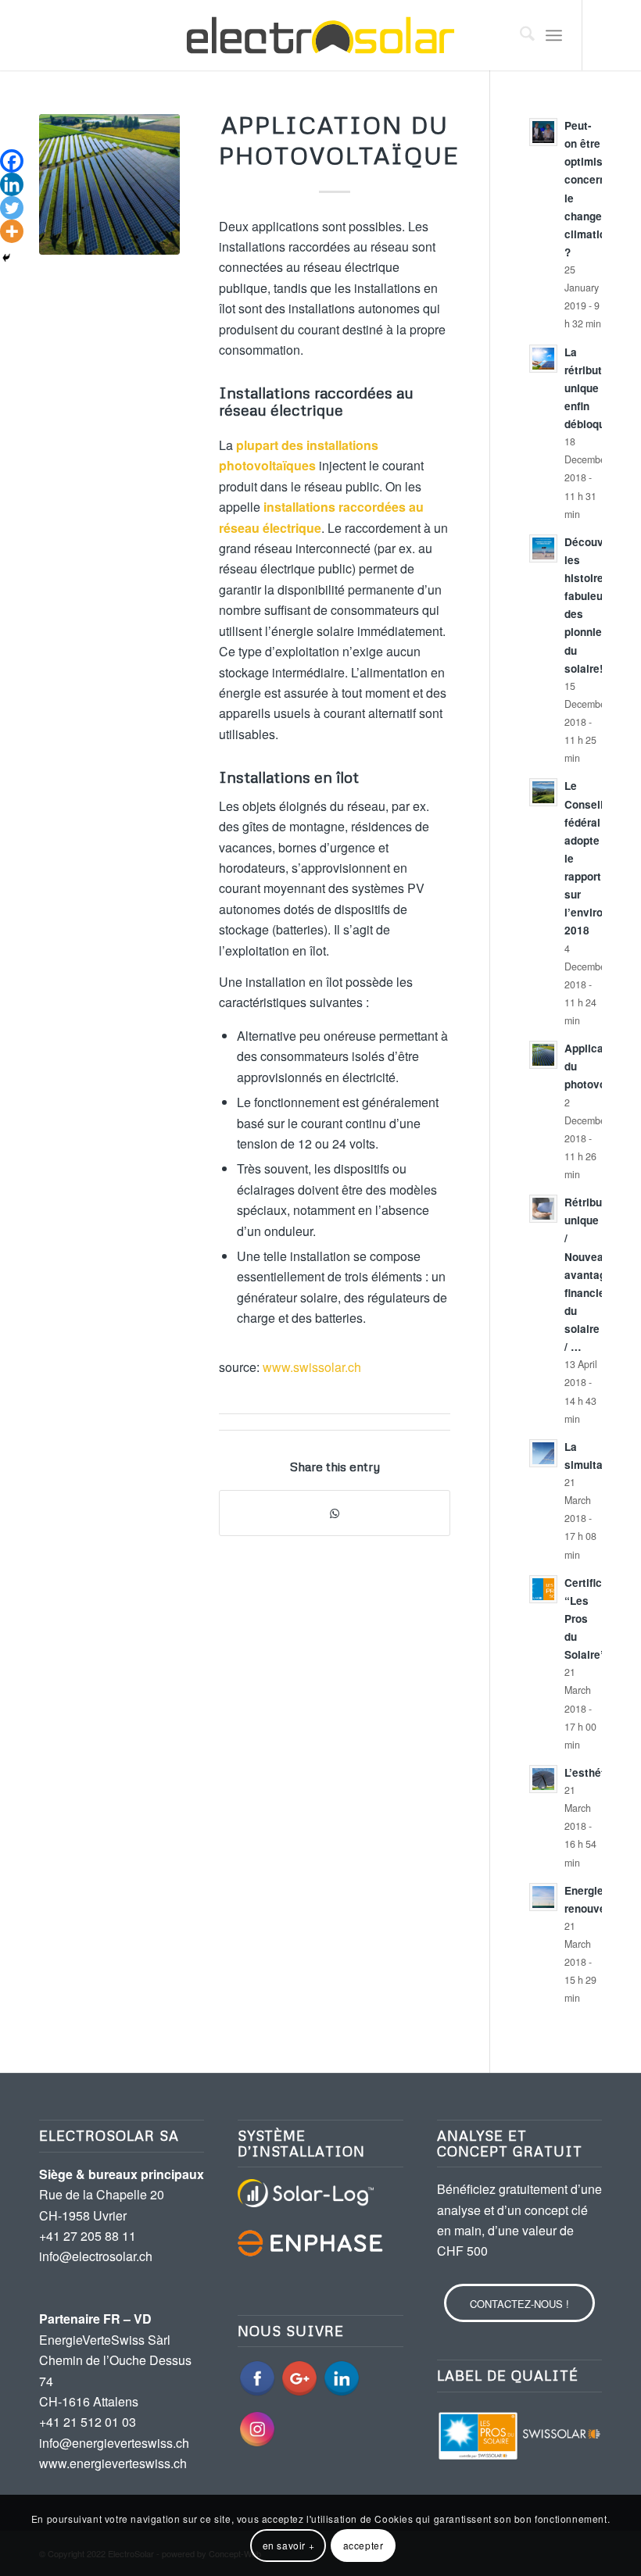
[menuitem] (519, 35)
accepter (363, 2545)
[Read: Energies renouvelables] (543, 1897)
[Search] (519, 35)
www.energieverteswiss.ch (113, 2463)
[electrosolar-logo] (320, 35)
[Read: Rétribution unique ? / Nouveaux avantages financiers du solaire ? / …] (543, 1209)
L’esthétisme (597, 1772)
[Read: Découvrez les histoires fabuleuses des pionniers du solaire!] (543, 548)
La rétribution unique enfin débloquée (591, 388)
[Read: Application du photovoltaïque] (543, 1055)
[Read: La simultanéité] (543, 1453)
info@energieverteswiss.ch (114, 2443)
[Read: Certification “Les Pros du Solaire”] (543, 1589)
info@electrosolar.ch (96, 2256)
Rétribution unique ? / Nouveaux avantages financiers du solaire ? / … (593, 1274)
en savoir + (289, 2545)
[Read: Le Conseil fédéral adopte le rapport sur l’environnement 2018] (543, 792)
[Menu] (554, 35)
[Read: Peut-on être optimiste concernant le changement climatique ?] (543, 132)
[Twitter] (12, 208)
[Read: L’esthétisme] (543, 1779)
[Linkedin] (12, 184)
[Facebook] (12, 161)
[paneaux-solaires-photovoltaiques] (109, 184)
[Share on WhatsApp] (335, 1513)
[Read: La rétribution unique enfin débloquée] (543, 359)
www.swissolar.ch (312, 1367)
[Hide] (6, 258)
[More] (12, 231)
